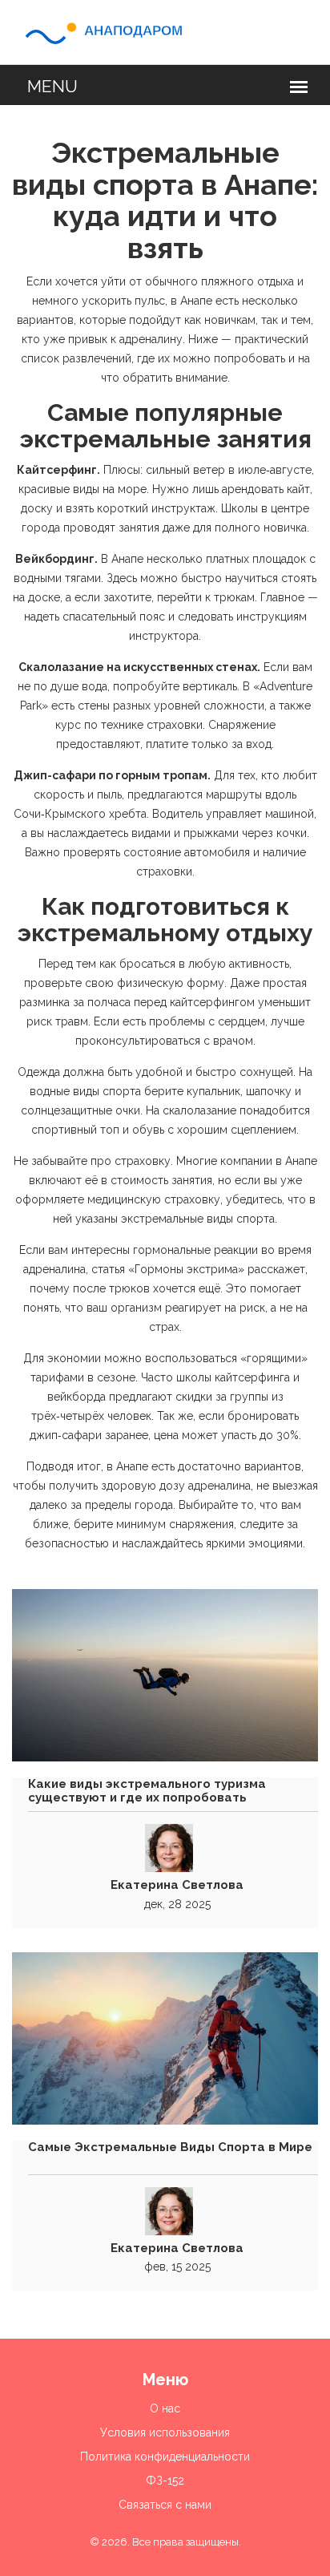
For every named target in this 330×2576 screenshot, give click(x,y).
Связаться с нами (165, 2505)
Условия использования (165, 2432)
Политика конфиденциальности (165, 2457)
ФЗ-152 (165, 2481)
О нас (165, 2408)
